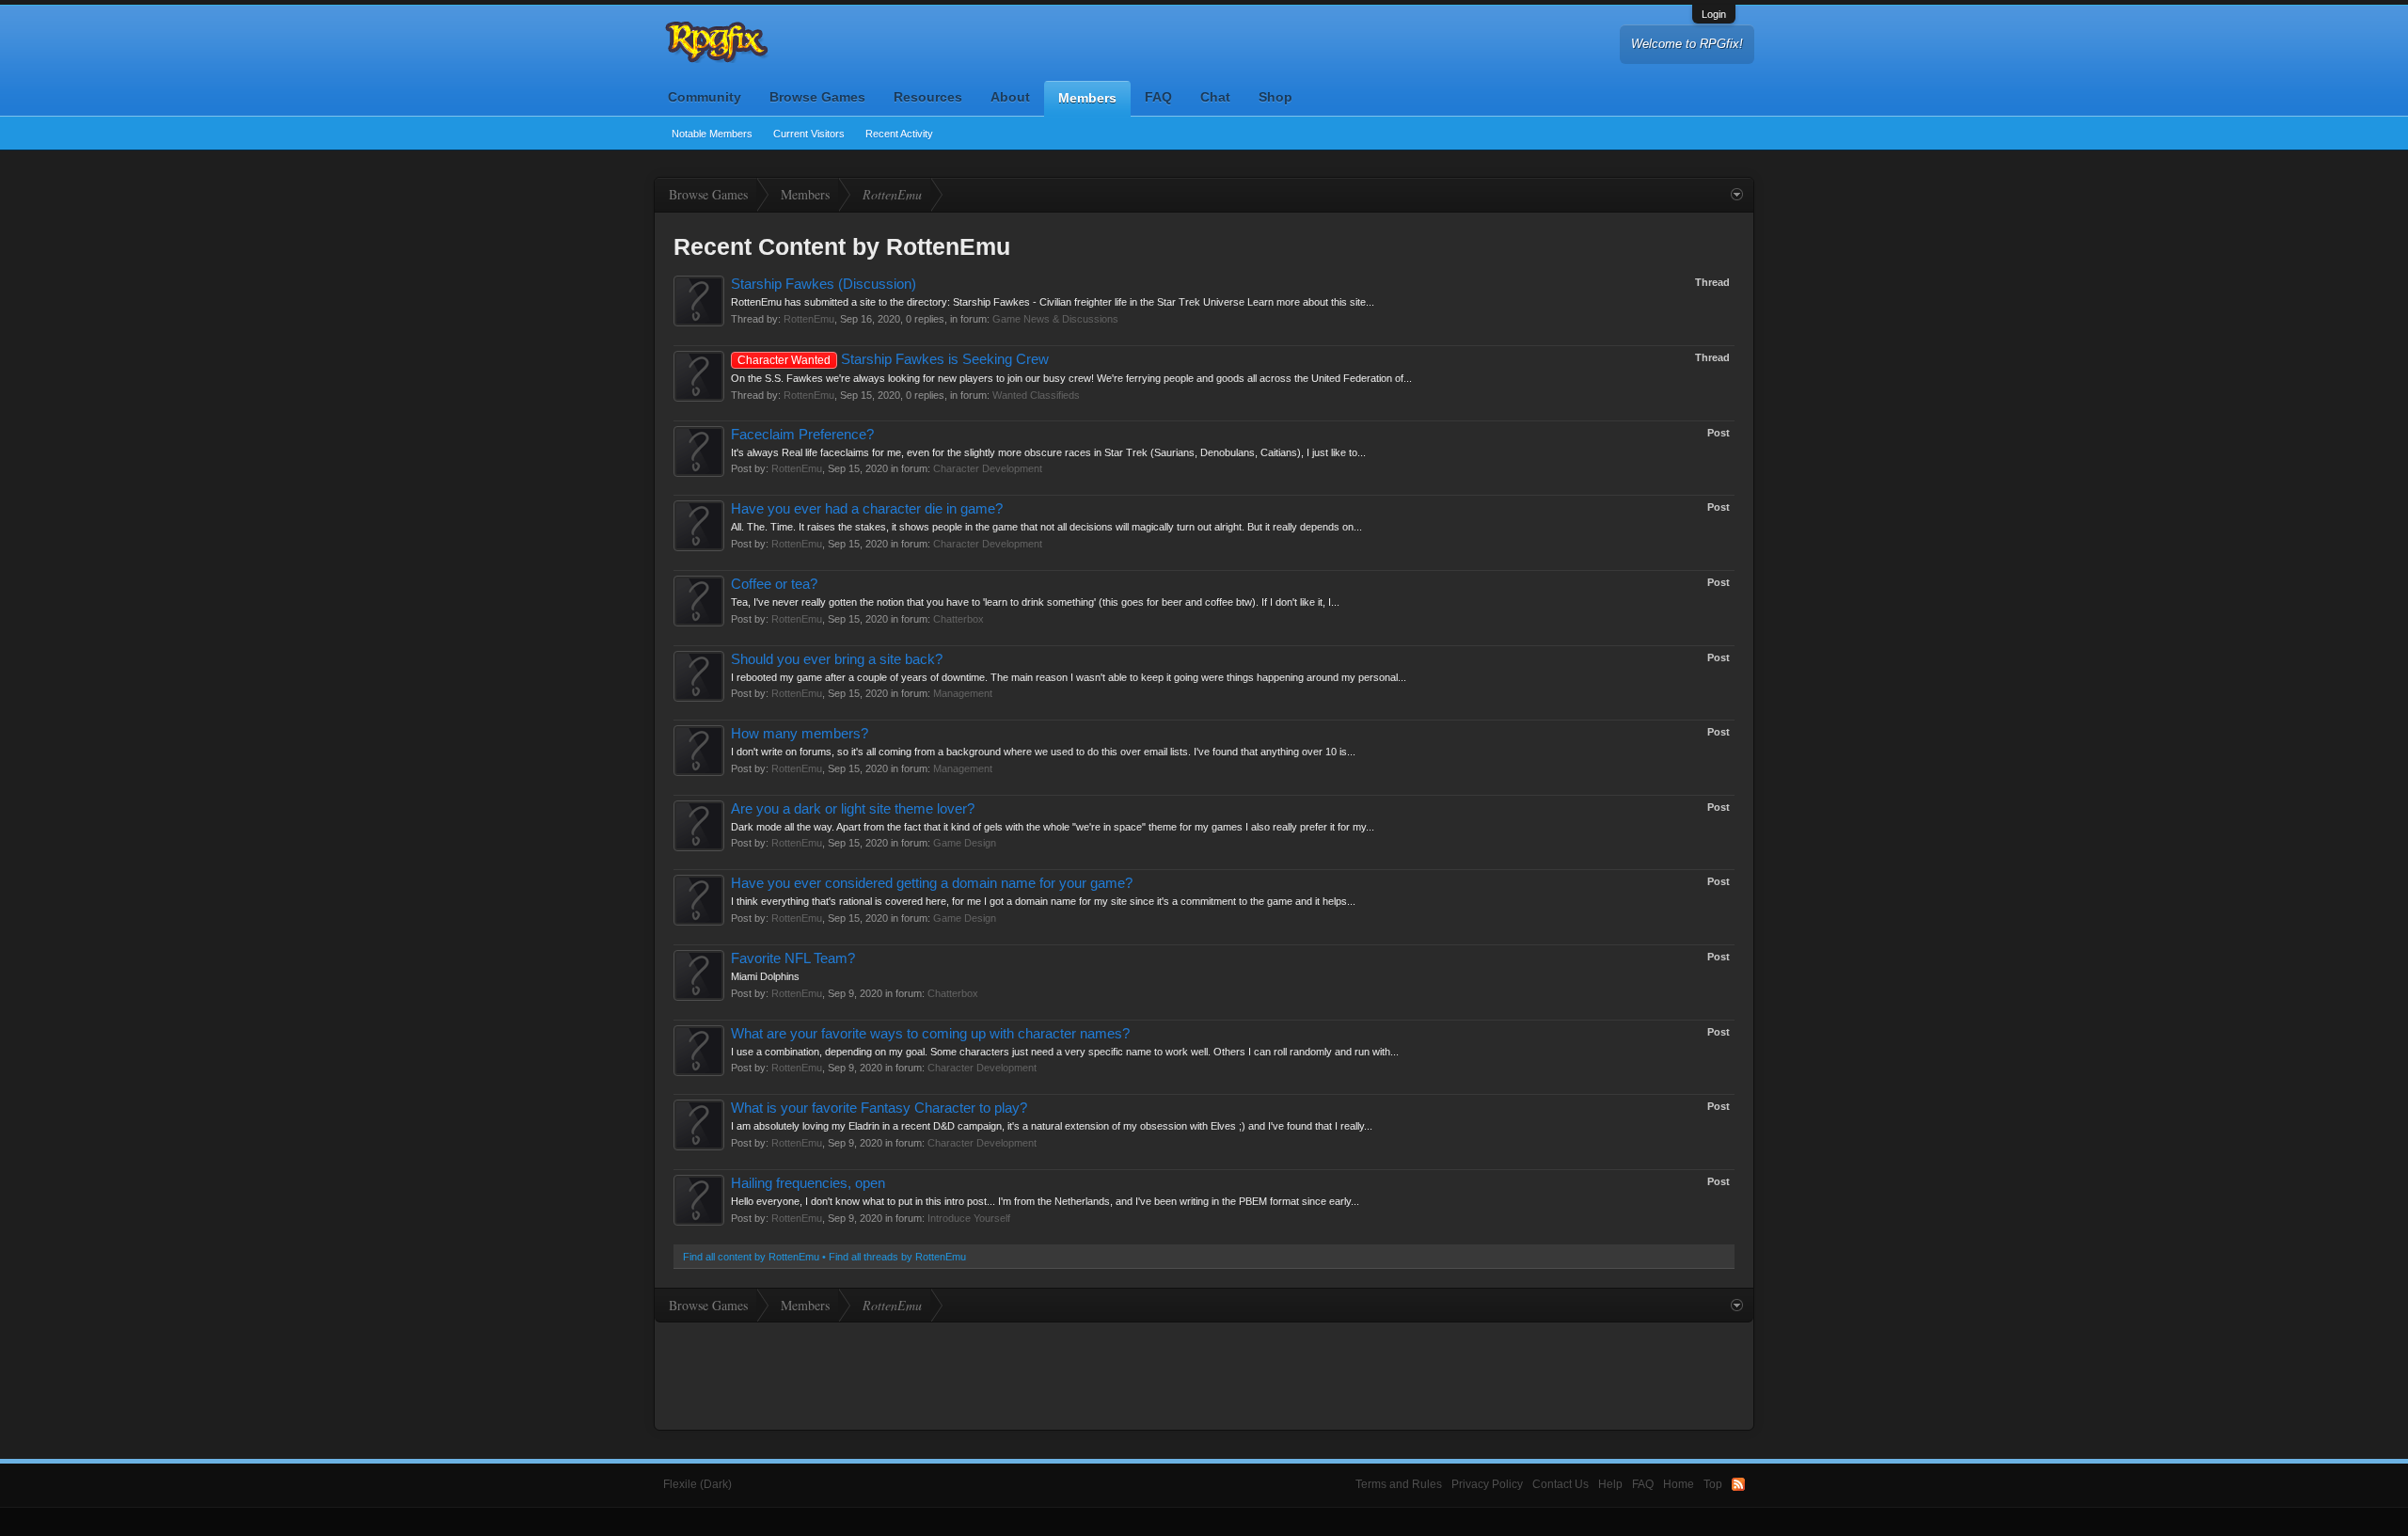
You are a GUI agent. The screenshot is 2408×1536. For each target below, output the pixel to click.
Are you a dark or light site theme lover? (853, 809)
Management (963, 693)
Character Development (988, 468)
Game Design (965, 843)
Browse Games (817, 97)
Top (1713, 1484)
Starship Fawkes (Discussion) (824, 284)
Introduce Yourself (969, 1218)
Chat (1215, 97)
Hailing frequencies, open (808, 1183)
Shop (1275, 97)
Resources (928, 97)
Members (1087, 98)
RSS (1738, 1484)
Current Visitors (809, 134)
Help (1610, 1484)
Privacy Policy (1487, 1484)
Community (705, 97)
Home (1679, 1484)
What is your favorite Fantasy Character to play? (879, 1108)
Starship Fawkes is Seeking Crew (893, 359)
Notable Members (712, 134)
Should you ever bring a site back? (837, 659)
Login (1714, 14)
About (1010, 97)
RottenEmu (809, 319)
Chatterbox (958, 619)
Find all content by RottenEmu (751, 1257)
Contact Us (1560, 1484)
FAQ (1158, 97)
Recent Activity (899, 134)
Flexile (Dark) (697, 1484)
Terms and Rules (1399, 1484)
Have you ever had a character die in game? (867, 509)
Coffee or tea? (774, 584)
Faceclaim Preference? (802, 435)
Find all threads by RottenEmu (897, 1257)
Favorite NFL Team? (793, 958)
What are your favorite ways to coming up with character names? (930, 1034)
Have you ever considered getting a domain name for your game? (932, 883)
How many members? (800, 734)
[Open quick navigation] (1737, 195)
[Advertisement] (1204, 1374)
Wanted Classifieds (1036, 395)
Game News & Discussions (1055, 319)
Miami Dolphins (765, 976)
